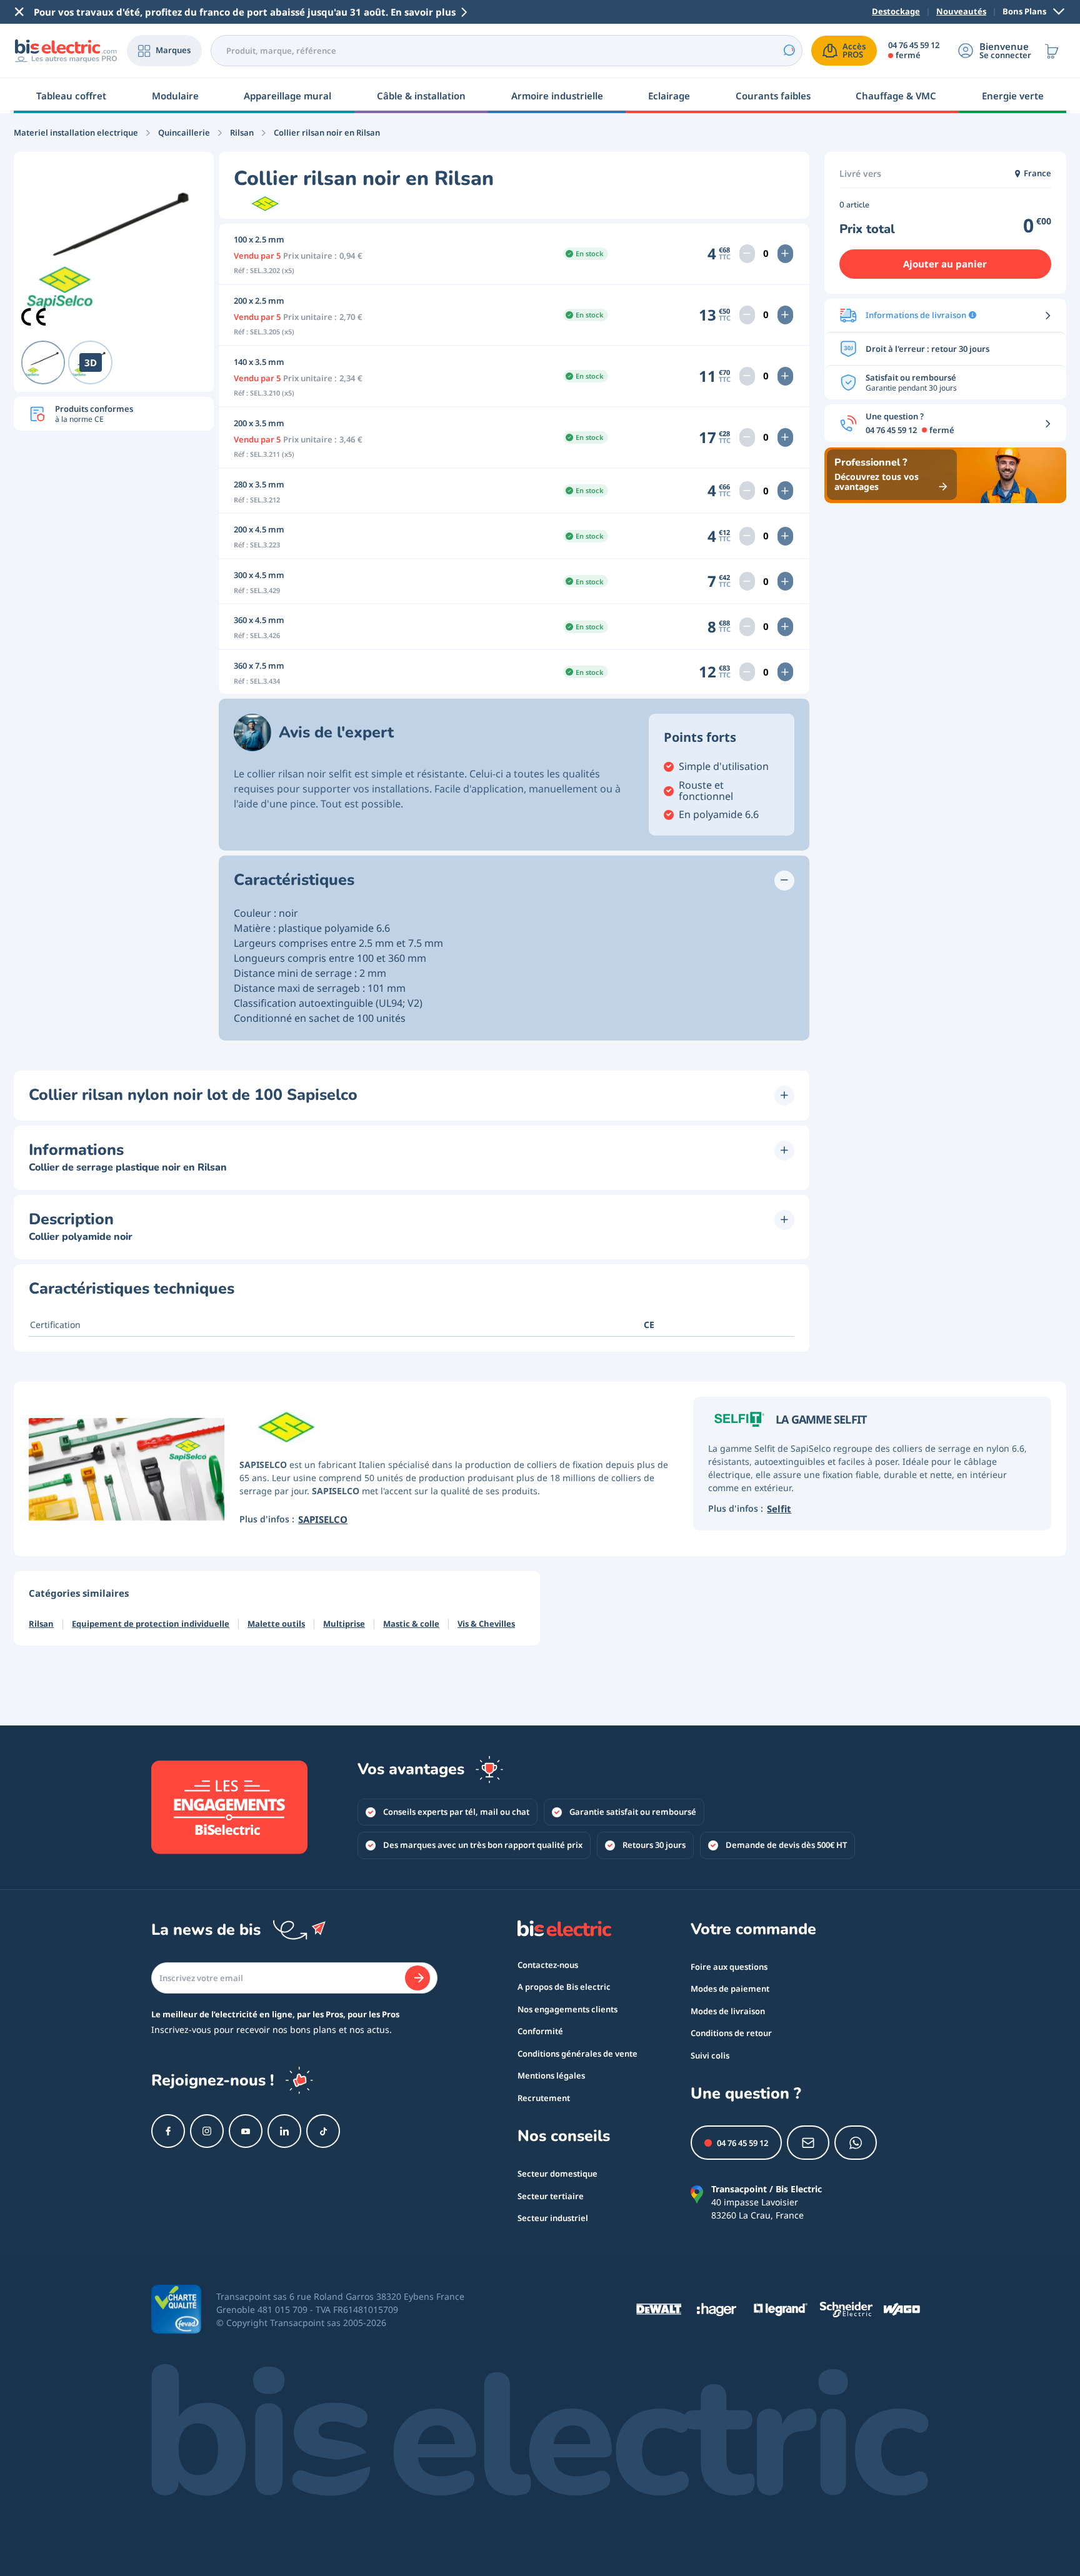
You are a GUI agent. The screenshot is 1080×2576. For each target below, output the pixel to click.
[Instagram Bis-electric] (207, 2131)
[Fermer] (19, 12)
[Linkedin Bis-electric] (284, 2131)
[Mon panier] (1052, 51)
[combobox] (507, 51)
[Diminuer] (747, 254)
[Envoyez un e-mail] (808, 2143)
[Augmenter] (785, 254)
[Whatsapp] (856, 2143)
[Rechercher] (789, 51)
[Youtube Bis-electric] (246, 2131)
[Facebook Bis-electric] (168, 2131)
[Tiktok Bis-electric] (323, 2131)
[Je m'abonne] (417, 1978)
